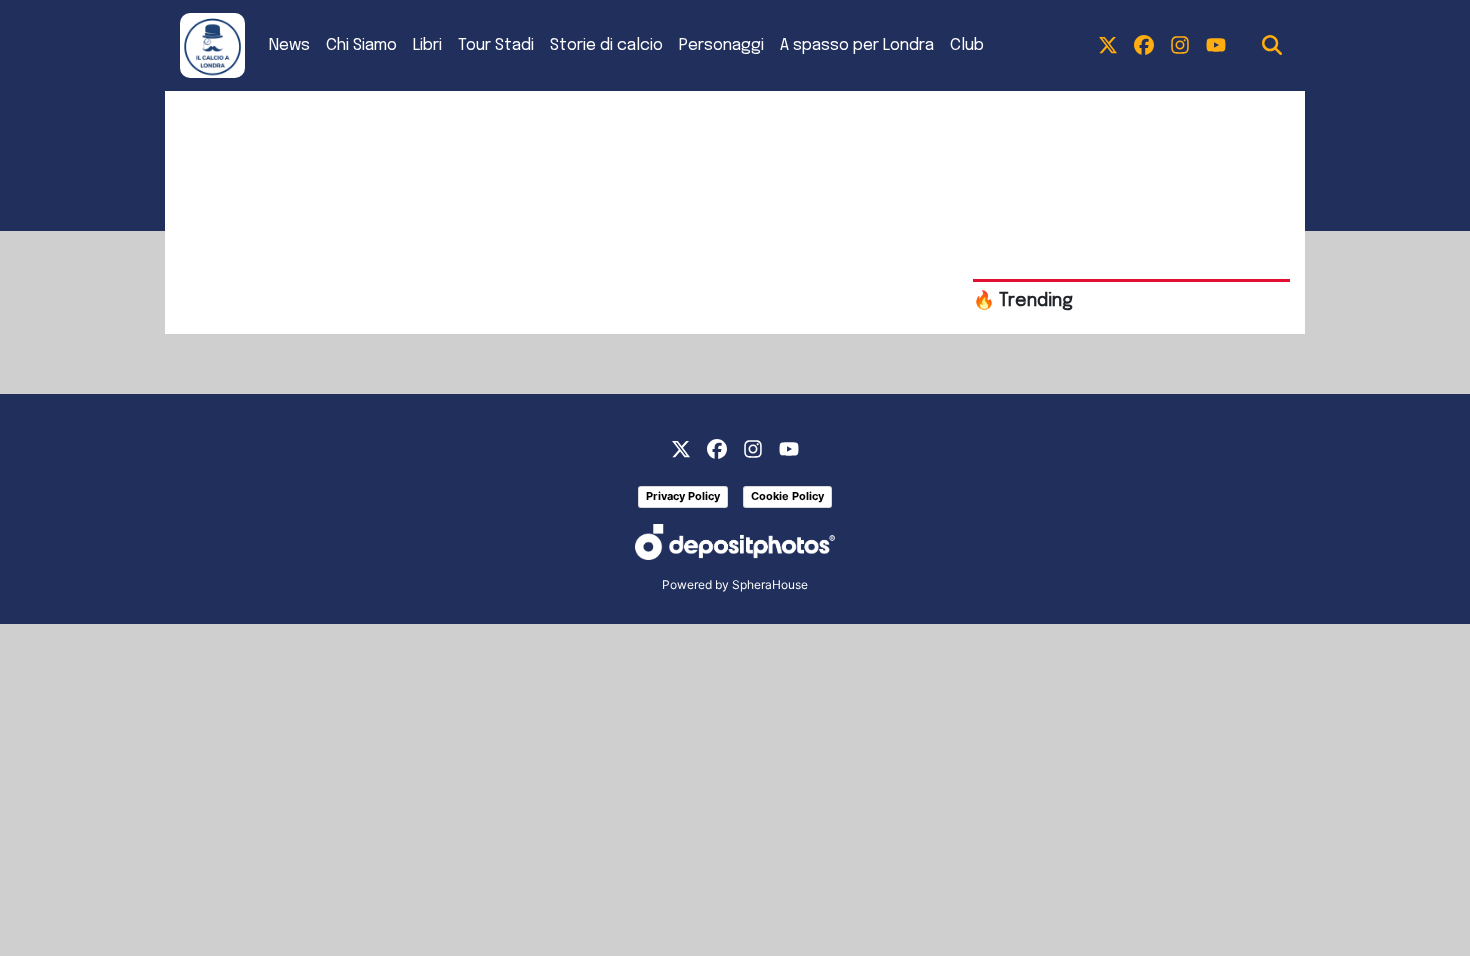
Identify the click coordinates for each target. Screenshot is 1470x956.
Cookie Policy (787, 496)
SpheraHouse (770, 584)
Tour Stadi (496, 45)
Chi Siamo (361, 45)
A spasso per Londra (857, 45)
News (289, 45)
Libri (427, 45)
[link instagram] (1180, 46)
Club (967, 45)
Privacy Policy (683, 496)
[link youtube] (1216, 46)
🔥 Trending (1023, 301)
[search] (1272, 46)
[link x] (1108, 46)
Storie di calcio (606, 45)
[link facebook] (1144, 46)
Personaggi (721, 45)
